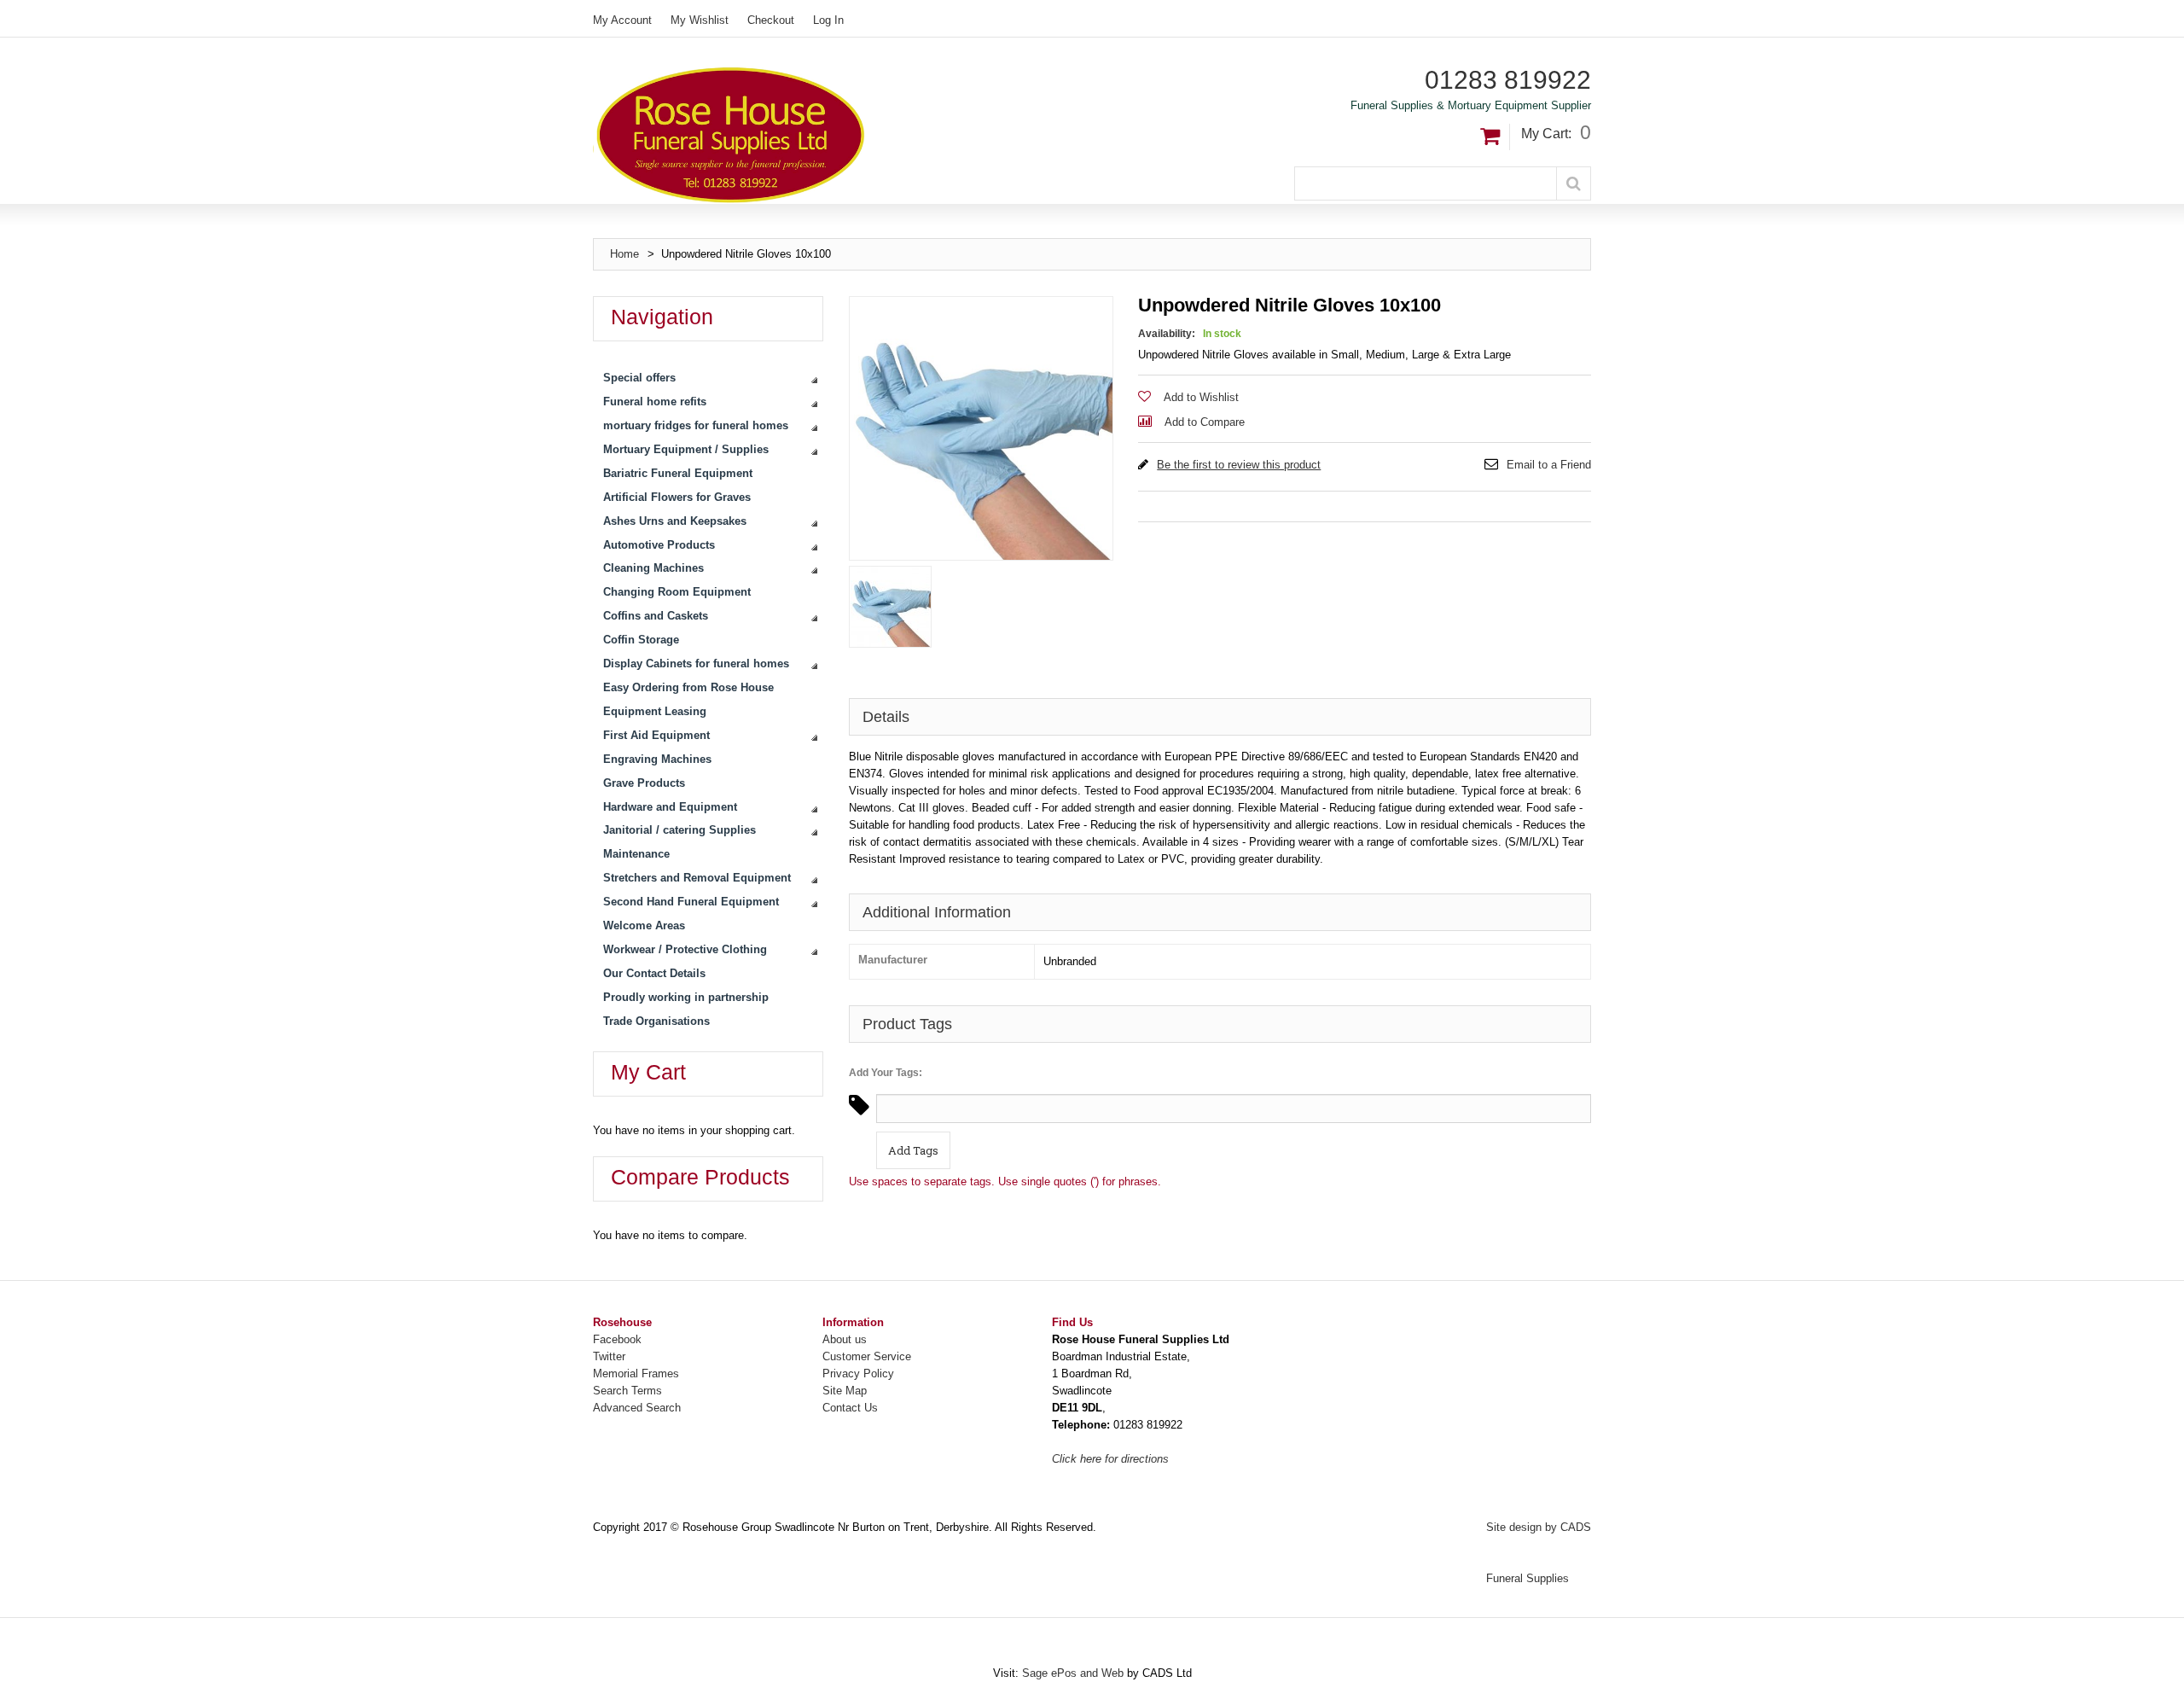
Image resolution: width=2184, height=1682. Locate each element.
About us (845, 1339)
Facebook (617, 1339)
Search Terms (627, 1391)
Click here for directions (1110, 1459)
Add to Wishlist (1201, 397)
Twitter (609, 1356)
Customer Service (867, 1356)
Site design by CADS (1539, 1527)
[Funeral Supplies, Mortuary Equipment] (843, 135)
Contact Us (850, 1408)
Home (624, 254)
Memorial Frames (636, 1374)
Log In (828, 20)
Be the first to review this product (1239, 465)
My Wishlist (700, 20)
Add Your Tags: (886, 1073)
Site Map (845, 1391)
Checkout (771, 20)
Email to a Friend (1549, 465)
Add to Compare (1205, 422)
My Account (622, 20)
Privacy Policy (858, 1374)
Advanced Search (637, 1408)
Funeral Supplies (1528, 1578)
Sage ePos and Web (1075, 1673)
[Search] (1574, 183)
